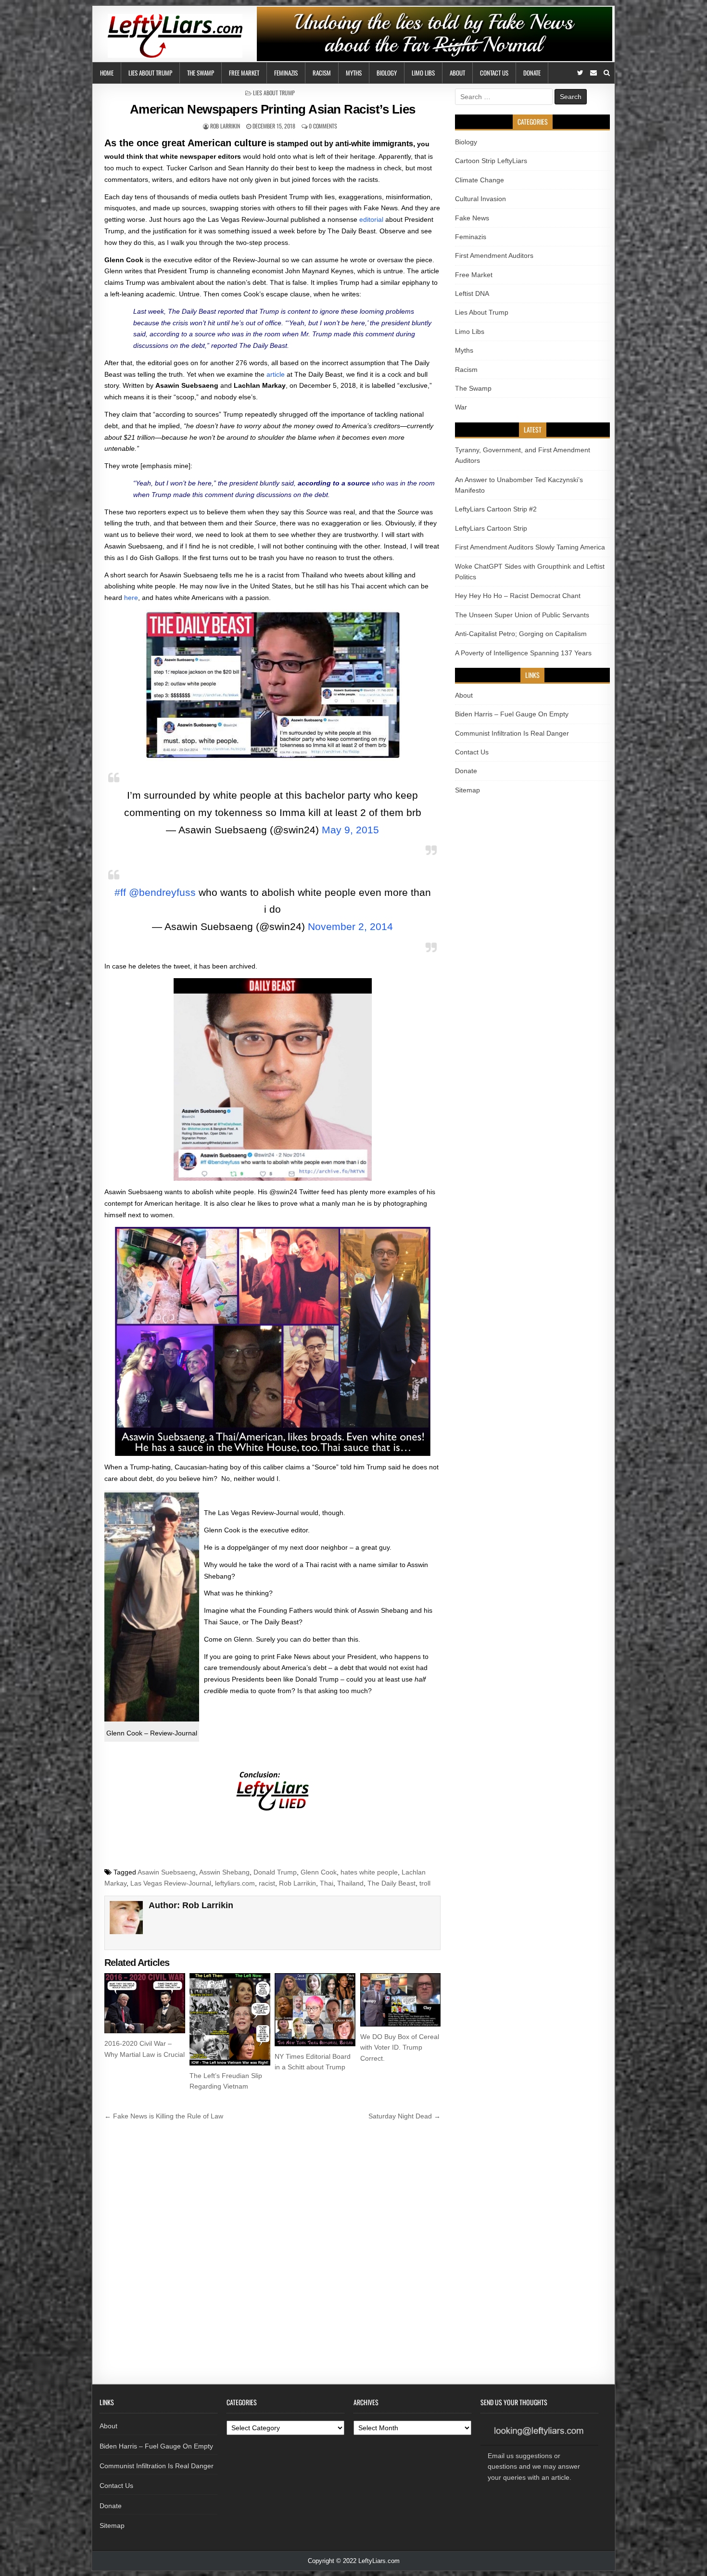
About (457, 73)
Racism (322, 73)
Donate (532, 73)
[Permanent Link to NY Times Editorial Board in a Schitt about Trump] (315, 2010)
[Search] (607, 73)
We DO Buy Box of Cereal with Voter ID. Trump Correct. (400, 2047)
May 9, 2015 (350, 830)
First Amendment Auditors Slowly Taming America (530, 547)
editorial (371, 219)
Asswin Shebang (224, 1872)
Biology (387, 73)
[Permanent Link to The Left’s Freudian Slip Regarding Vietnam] (230, 2019)
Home (107, 73)
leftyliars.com (235, 1883)
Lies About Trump (150, 73)
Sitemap (467, 790)
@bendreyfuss (162, 892)
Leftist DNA (472, 293)
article (276, 374)
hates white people (369, 1872)
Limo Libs (423, 73)
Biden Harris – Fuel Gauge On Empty (512, 714)
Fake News (472, 218)
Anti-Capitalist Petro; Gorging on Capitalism (521, 634)
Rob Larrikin (225, 126)
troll (425, 1883)
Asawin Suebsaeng (167, 1872)
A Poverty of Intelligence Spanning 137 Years (523, 653)
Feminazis (286, 73)
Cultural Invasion (480, 199)
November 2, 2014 (350, 926)
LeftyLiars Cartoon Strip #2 (496, 509)
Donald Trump (275, 1872)
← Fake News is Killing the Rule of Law (164, 2116)
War (461, 407)
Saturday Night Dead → (404, 2116)
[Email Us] (593, 73)
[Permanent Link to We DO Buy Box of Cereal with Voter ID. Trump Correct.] (401, 2000)
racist (267, 1883)
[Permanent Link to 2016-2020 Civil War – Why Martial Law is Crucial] (145, 2003)
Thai (327, 1883)
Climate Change (480, 180)
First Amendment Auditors (494, 255)
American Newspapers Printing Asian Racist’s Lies (273, 109)
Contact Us (494, 73)
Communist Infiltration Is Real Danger (512, 733)
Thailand (350, 1883)
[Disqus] (272, 2257)
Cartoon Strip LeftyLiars (491, 161)
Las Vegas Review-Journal (171, 1883)
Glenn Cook (319, 1872)
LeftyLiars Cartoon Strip (491, 528)
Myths (354, 73)
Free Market (244, 73)
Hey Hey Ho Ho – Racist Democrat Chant (518, 596)
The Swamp (201, 73)
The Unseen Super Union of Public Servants (522, 615)
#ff (120, 892)
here (131, 598)
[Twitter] (580, 73)
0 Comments (323, 126)
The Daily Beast (391, 1883)
